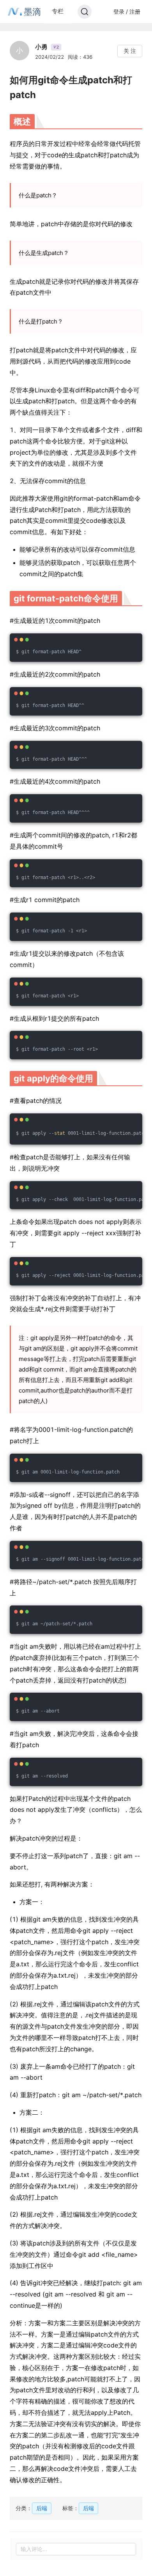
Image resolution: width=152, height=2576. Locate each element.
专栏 (58, 11)
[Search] (85, 12)
